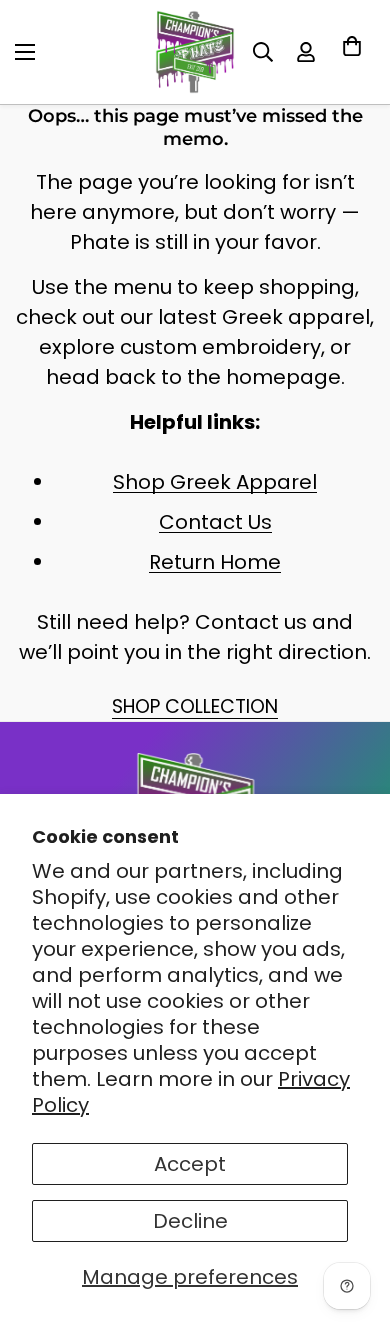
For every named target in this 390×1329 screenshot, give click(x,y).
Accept (190, 1164)
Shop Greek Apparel (215, 482)
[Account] (306, 52)
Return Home (215, 562)
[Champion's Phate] (195, 52)
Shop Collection (195, 706)
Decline (190, 1221)
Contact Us (215, 522)
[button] (352, 52)
